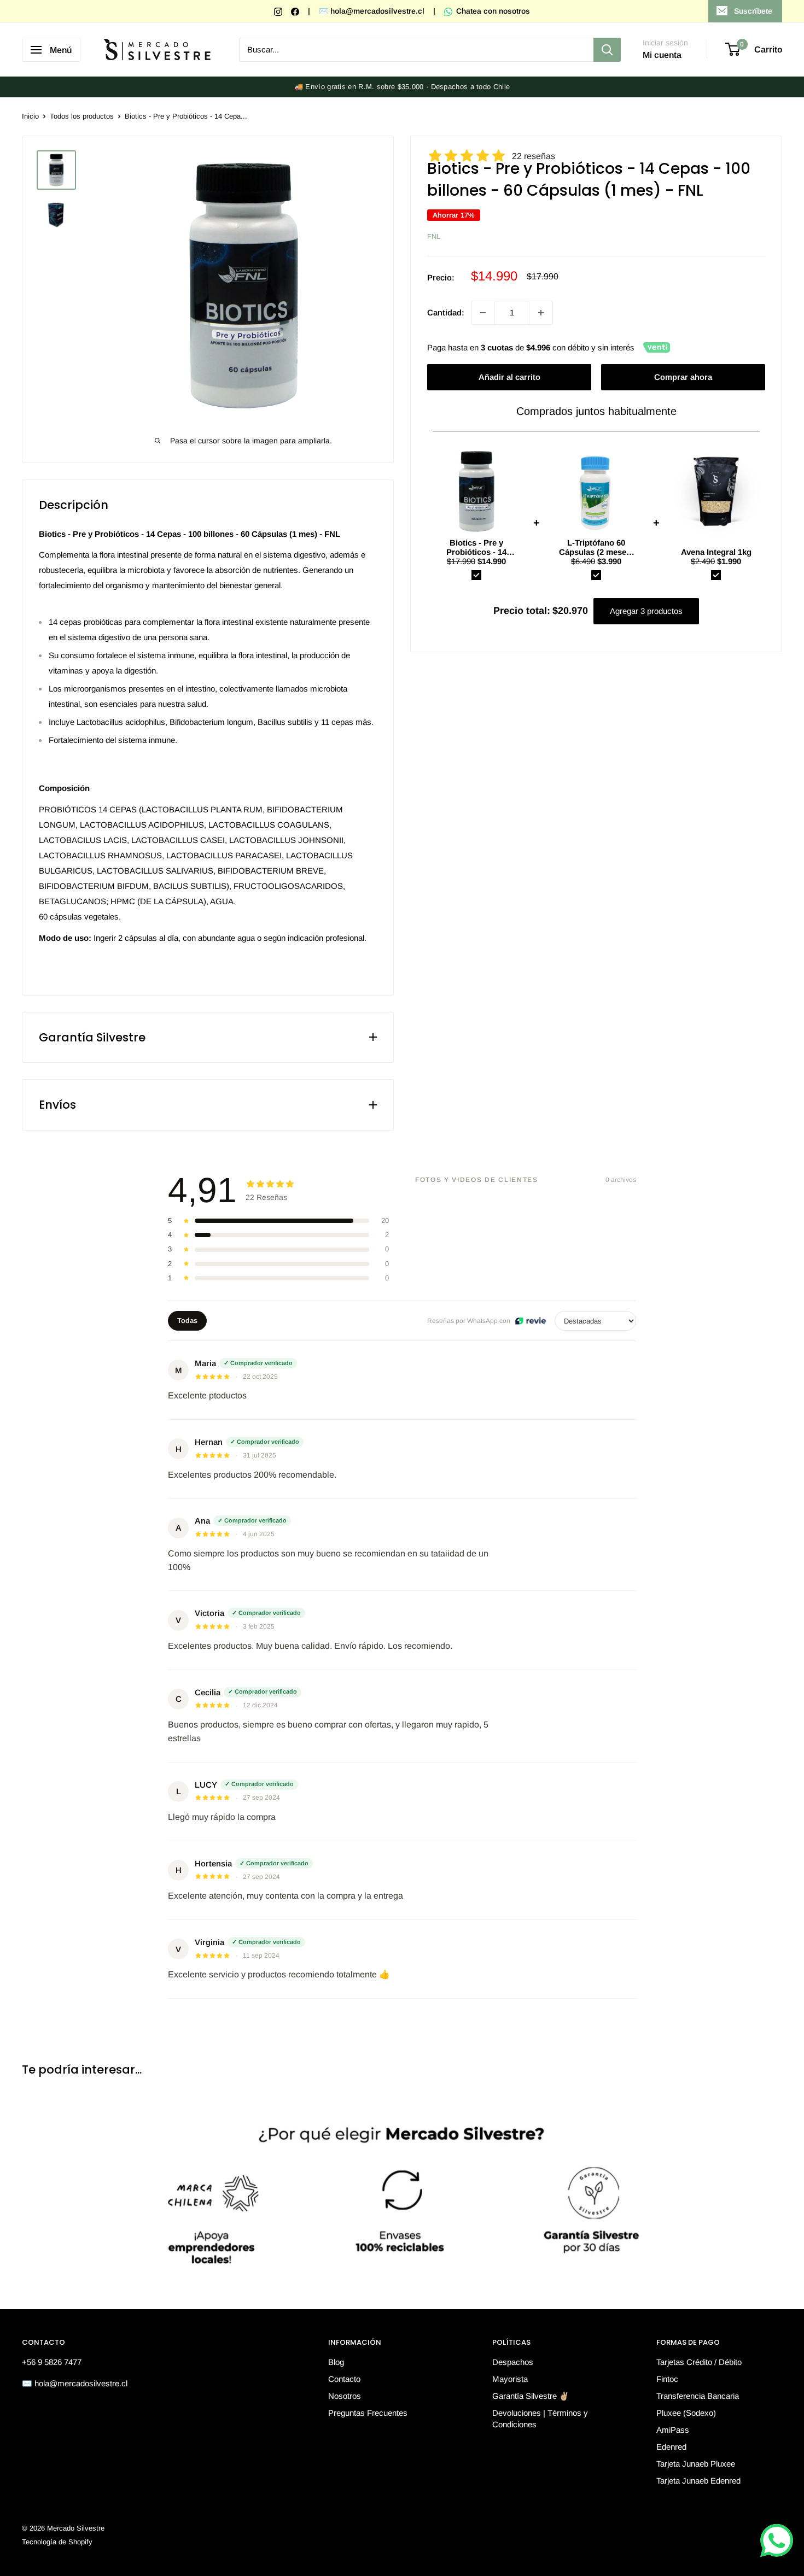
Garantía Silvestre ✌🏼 (531, 2396)
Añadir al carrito (509, 377)
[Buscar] (607, 50)
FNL (434, 237)
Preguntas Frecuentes (368, 2413)
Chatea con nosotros (492, 11)
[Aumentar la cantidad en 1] (541, 313)
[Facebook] (296, 11)
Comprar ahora (683, 377)
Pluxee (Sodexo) (686, 2413)
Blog (336, 2362)
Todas (187, 1321)
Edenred (671, 2447)
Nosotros (345, 2396)
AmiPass (673, 2430)
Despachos (513, 2362)
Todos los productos (82, 116)
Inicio (30, 116)
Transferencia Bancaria (698, 2396)
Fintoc (667, 2379)
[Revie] (531, 1321)
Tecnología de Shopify (57, 2542)
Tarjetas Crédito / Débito (699, 2362)
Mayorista (510, 2379)
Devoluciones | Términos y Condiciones (540, 2419)
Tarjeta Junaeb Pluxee (696, 2464)
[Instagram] (279, 11)
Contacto (344, 2379)
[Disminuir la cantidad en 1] (483, 313)
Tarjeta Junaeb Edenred (698, 2481)
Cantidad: (446, 312)
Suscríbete (753, 11)
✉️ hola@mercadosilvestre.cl (372, 11)
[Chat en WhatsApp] (777, 2540)
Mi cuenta (662, 55)
